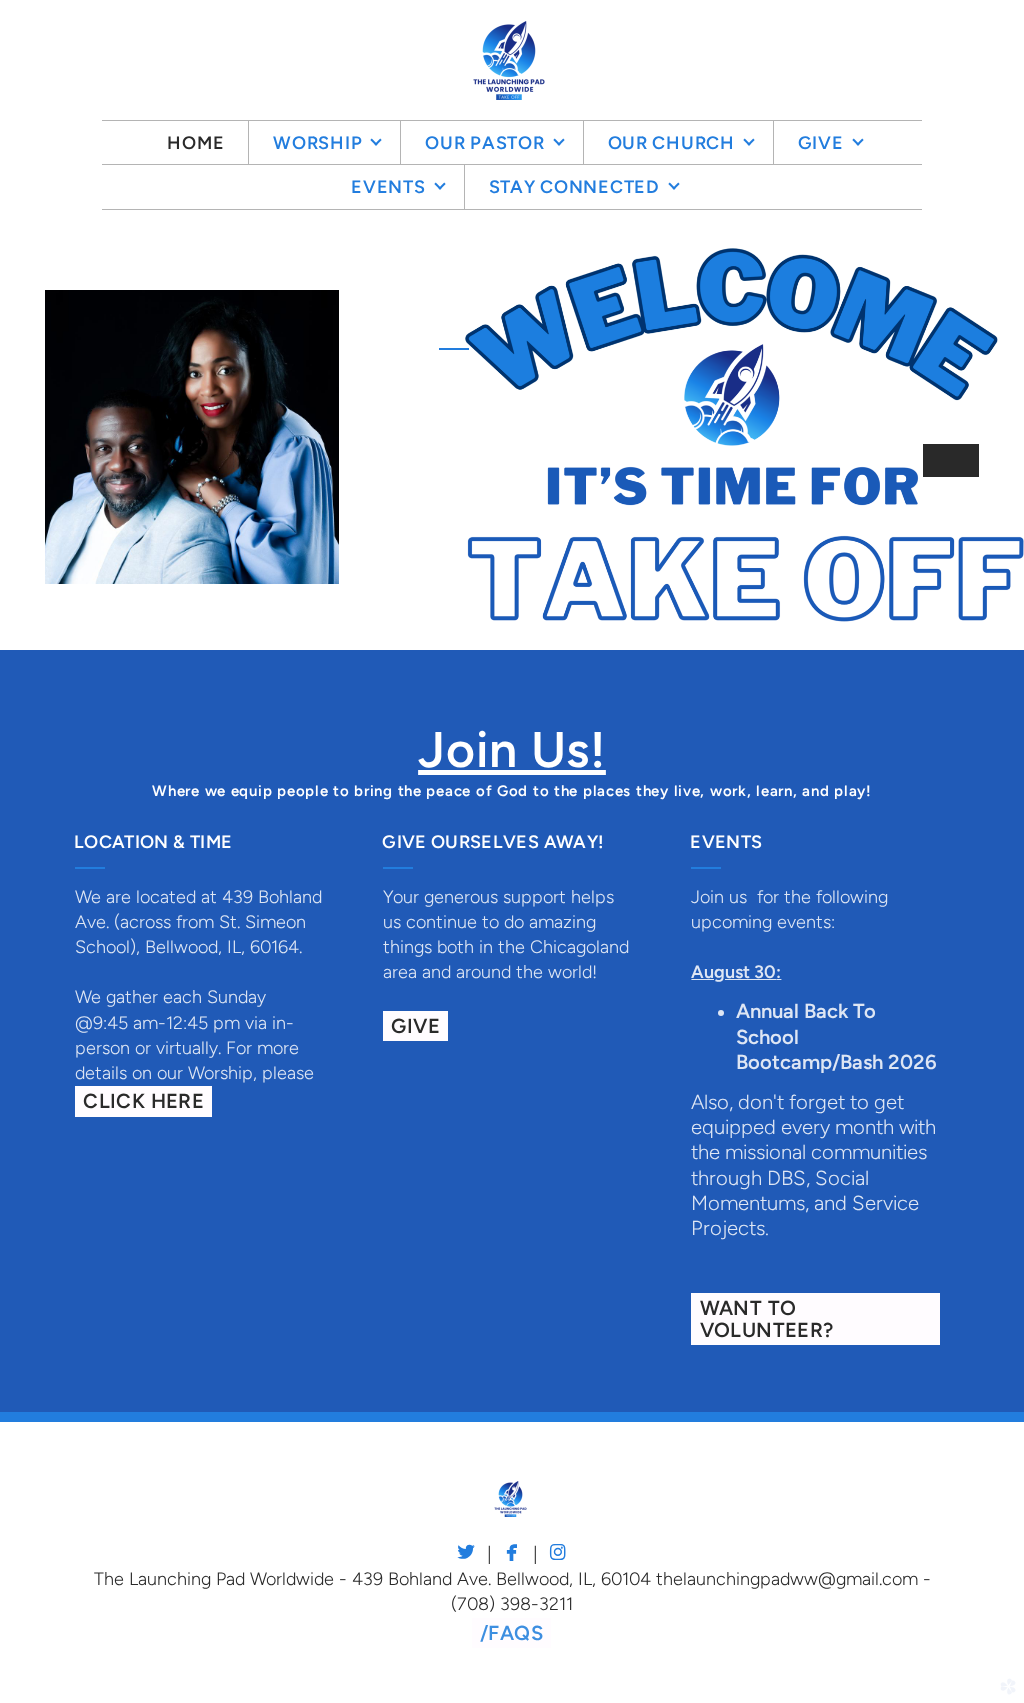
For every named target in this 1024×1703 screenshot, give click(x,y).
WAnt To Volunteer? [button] (767, 1319)
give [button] (415, 1026)
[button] (511, 1633)
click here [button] (143, 1101)
